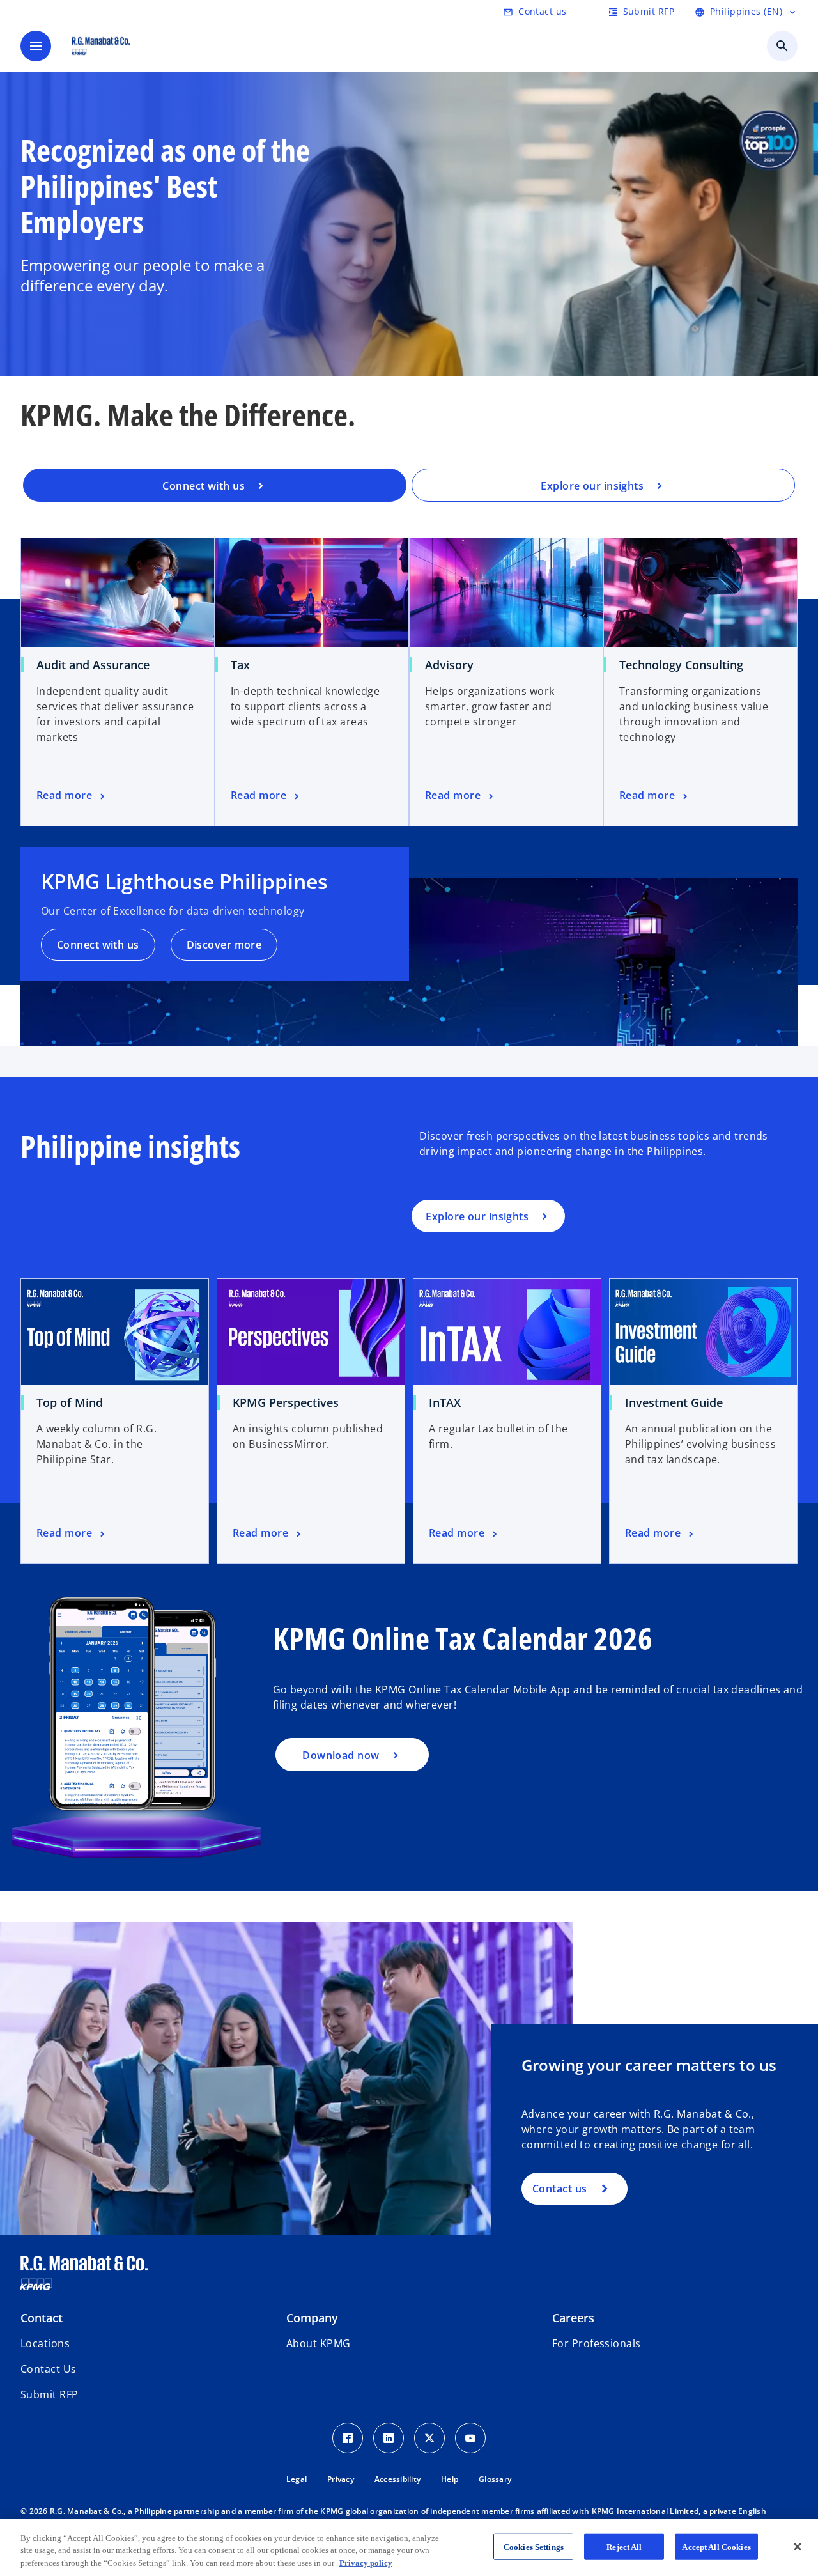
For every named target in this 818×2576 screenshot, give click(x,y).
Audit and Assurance (93, 665)
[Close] (798, 2547)
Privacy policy (366, 2563)
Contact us (559, 2189)
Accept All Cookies (716, 2546)
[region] (409, 2548)
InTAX (445, 1402)
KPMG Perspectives (286, 1402)
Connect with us (98, 945)
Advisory (449, 665)
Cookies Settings (534, 2546)
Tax (240, 665)
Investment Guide (674, 1402)
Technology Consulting (681, 665)
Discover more (224, 945)
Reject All (624, 2546)
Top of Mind (70, 1402)
